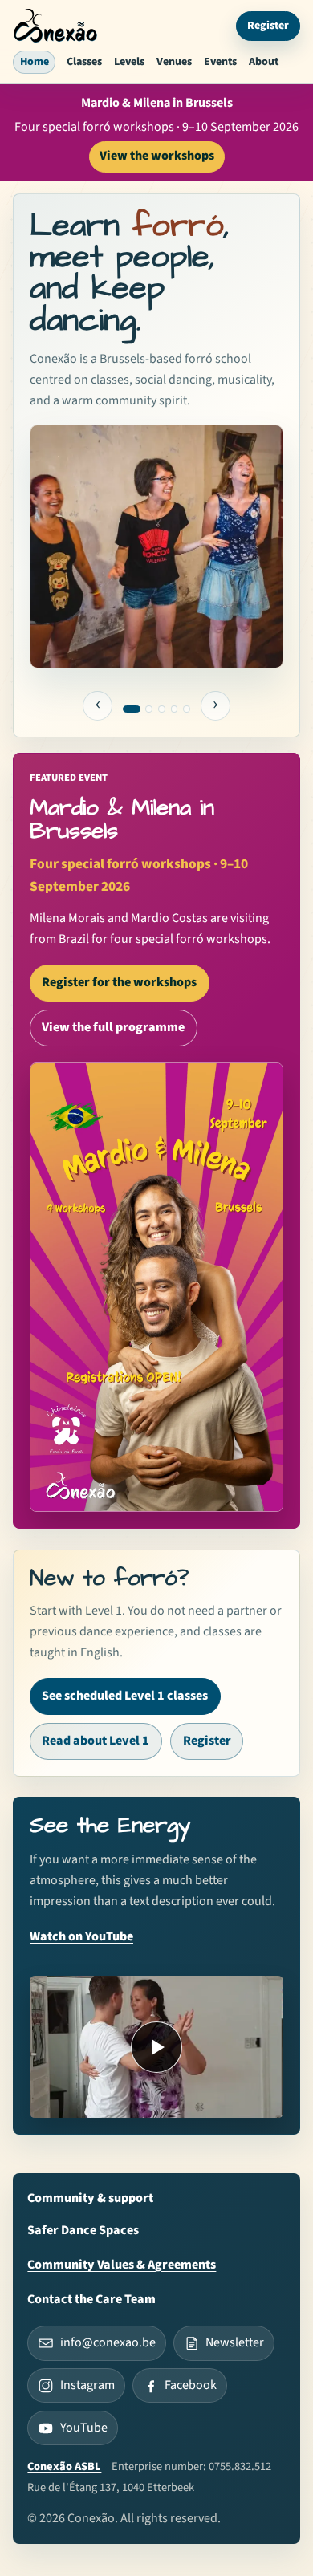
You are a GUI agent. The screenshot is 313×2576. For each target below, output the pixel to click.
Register (268, 26)
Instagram (87, 2385)
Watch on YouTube (81, 1936)
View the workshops (157, 156)
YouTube (84, 2428)
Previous (98, 706)
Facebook (191, 2385)
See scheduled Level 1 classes (125, 1696)
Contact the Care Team (91, 2299)
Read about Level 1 (96, 1741)
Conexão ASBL (64, 2466)
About (264, 62)
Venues (174, 62)
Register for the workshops (119, 982)
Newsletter (235, 2342)
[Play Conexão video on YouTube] (156, 2047)
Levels (129, 62)
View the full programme (113, 1027)
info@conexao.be (108, 2342)
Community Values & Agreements (122, 2265)
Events (220, 62)
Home (35, 62)
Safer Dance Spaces (83, 2230)
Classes (84, 62)
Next (216, 706)
